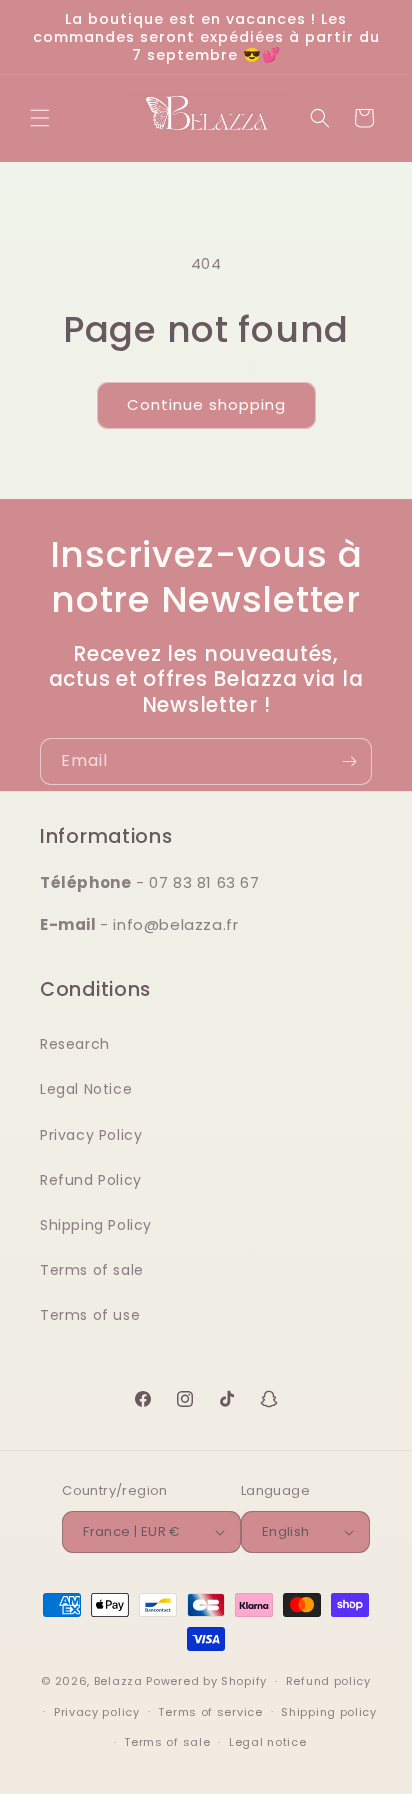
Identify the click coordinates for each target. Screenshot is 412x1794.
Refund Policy (91, 1180)
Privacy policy (97, 1712)
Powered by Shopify (206, 1681)
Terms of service (210, 1712)
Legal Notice (86, 1089)
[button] (40, 118)
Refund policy (328, 1681)
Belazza (118, 1681)
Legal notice (267, 1742)
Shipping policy (329, 1712)
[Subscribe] (349, 761)
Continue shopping (206, 404)
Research (75, 1044)
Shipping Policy (96, 1225)
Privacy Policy (91, 1135)
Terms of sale (92, 1270)
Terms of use (90, 1315)
